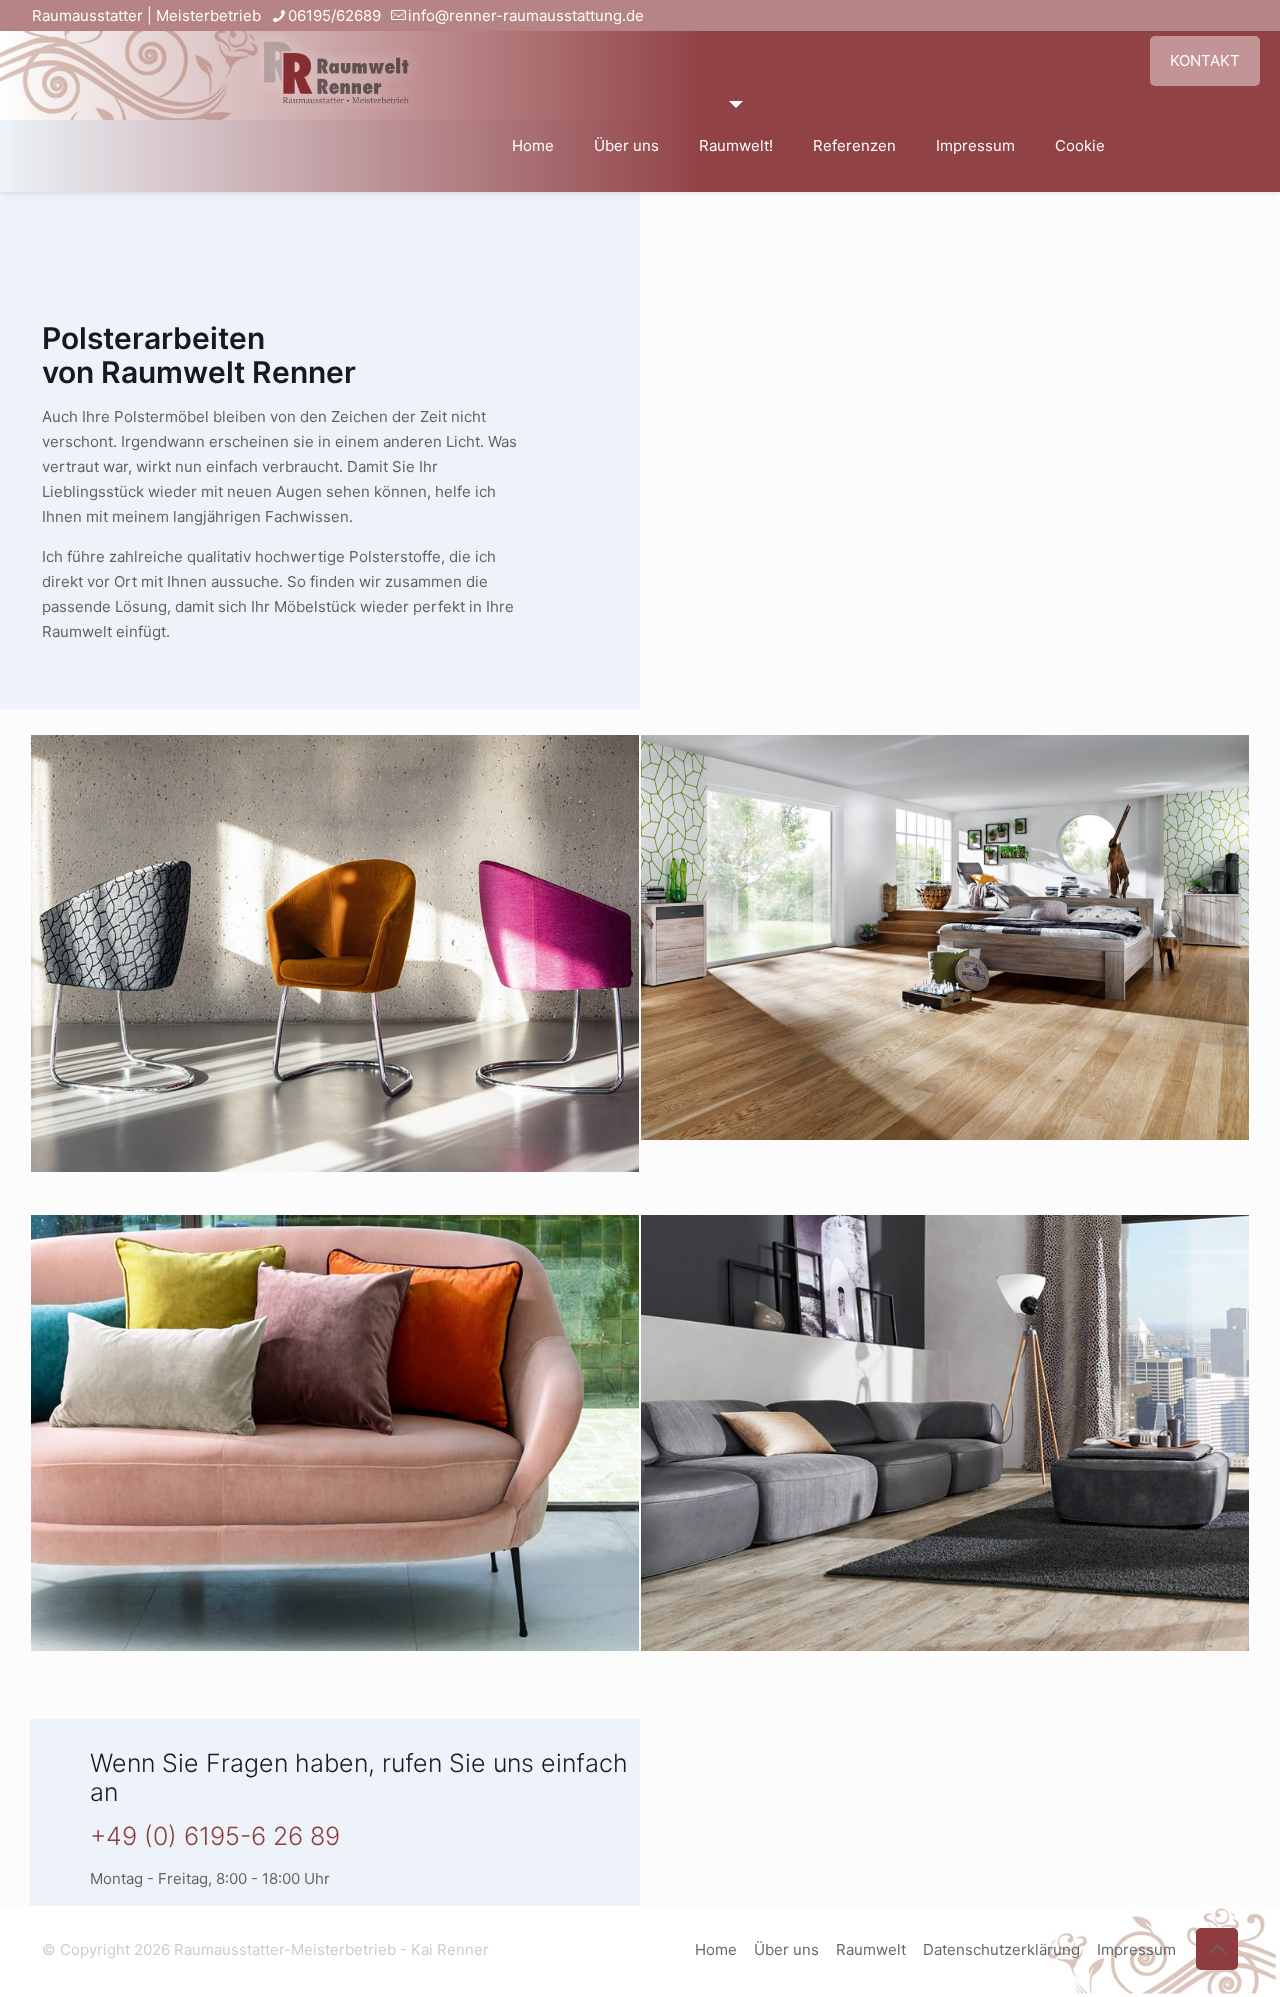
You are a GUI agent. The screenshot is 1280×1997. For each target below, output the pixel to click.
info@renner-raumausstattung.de (526, 15)
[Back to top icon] (1217, 1949)
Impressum (1136, 1949)
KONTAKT (1205, 60)
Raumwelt (871, 1949)
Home (716, 1949)
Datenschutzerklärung (1001, 1949)
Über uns (786, 1949)
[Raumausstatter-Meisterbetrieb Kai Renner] (336, 66)
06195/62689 (334, 15)
